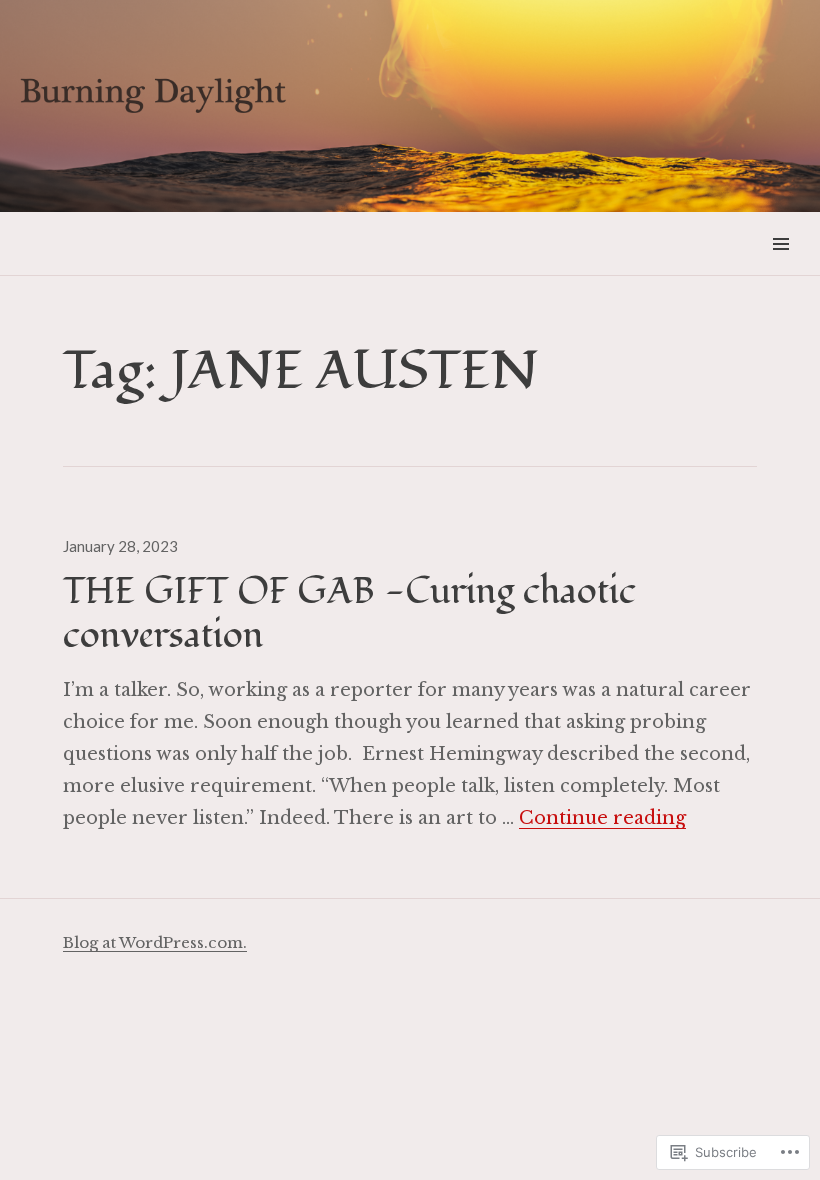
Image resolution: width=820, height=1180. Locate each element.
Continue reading (602, 818)
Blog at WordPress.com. (155, 942)
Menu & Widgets (780, 266)
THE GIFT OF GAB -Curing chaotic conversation (349, 613)
